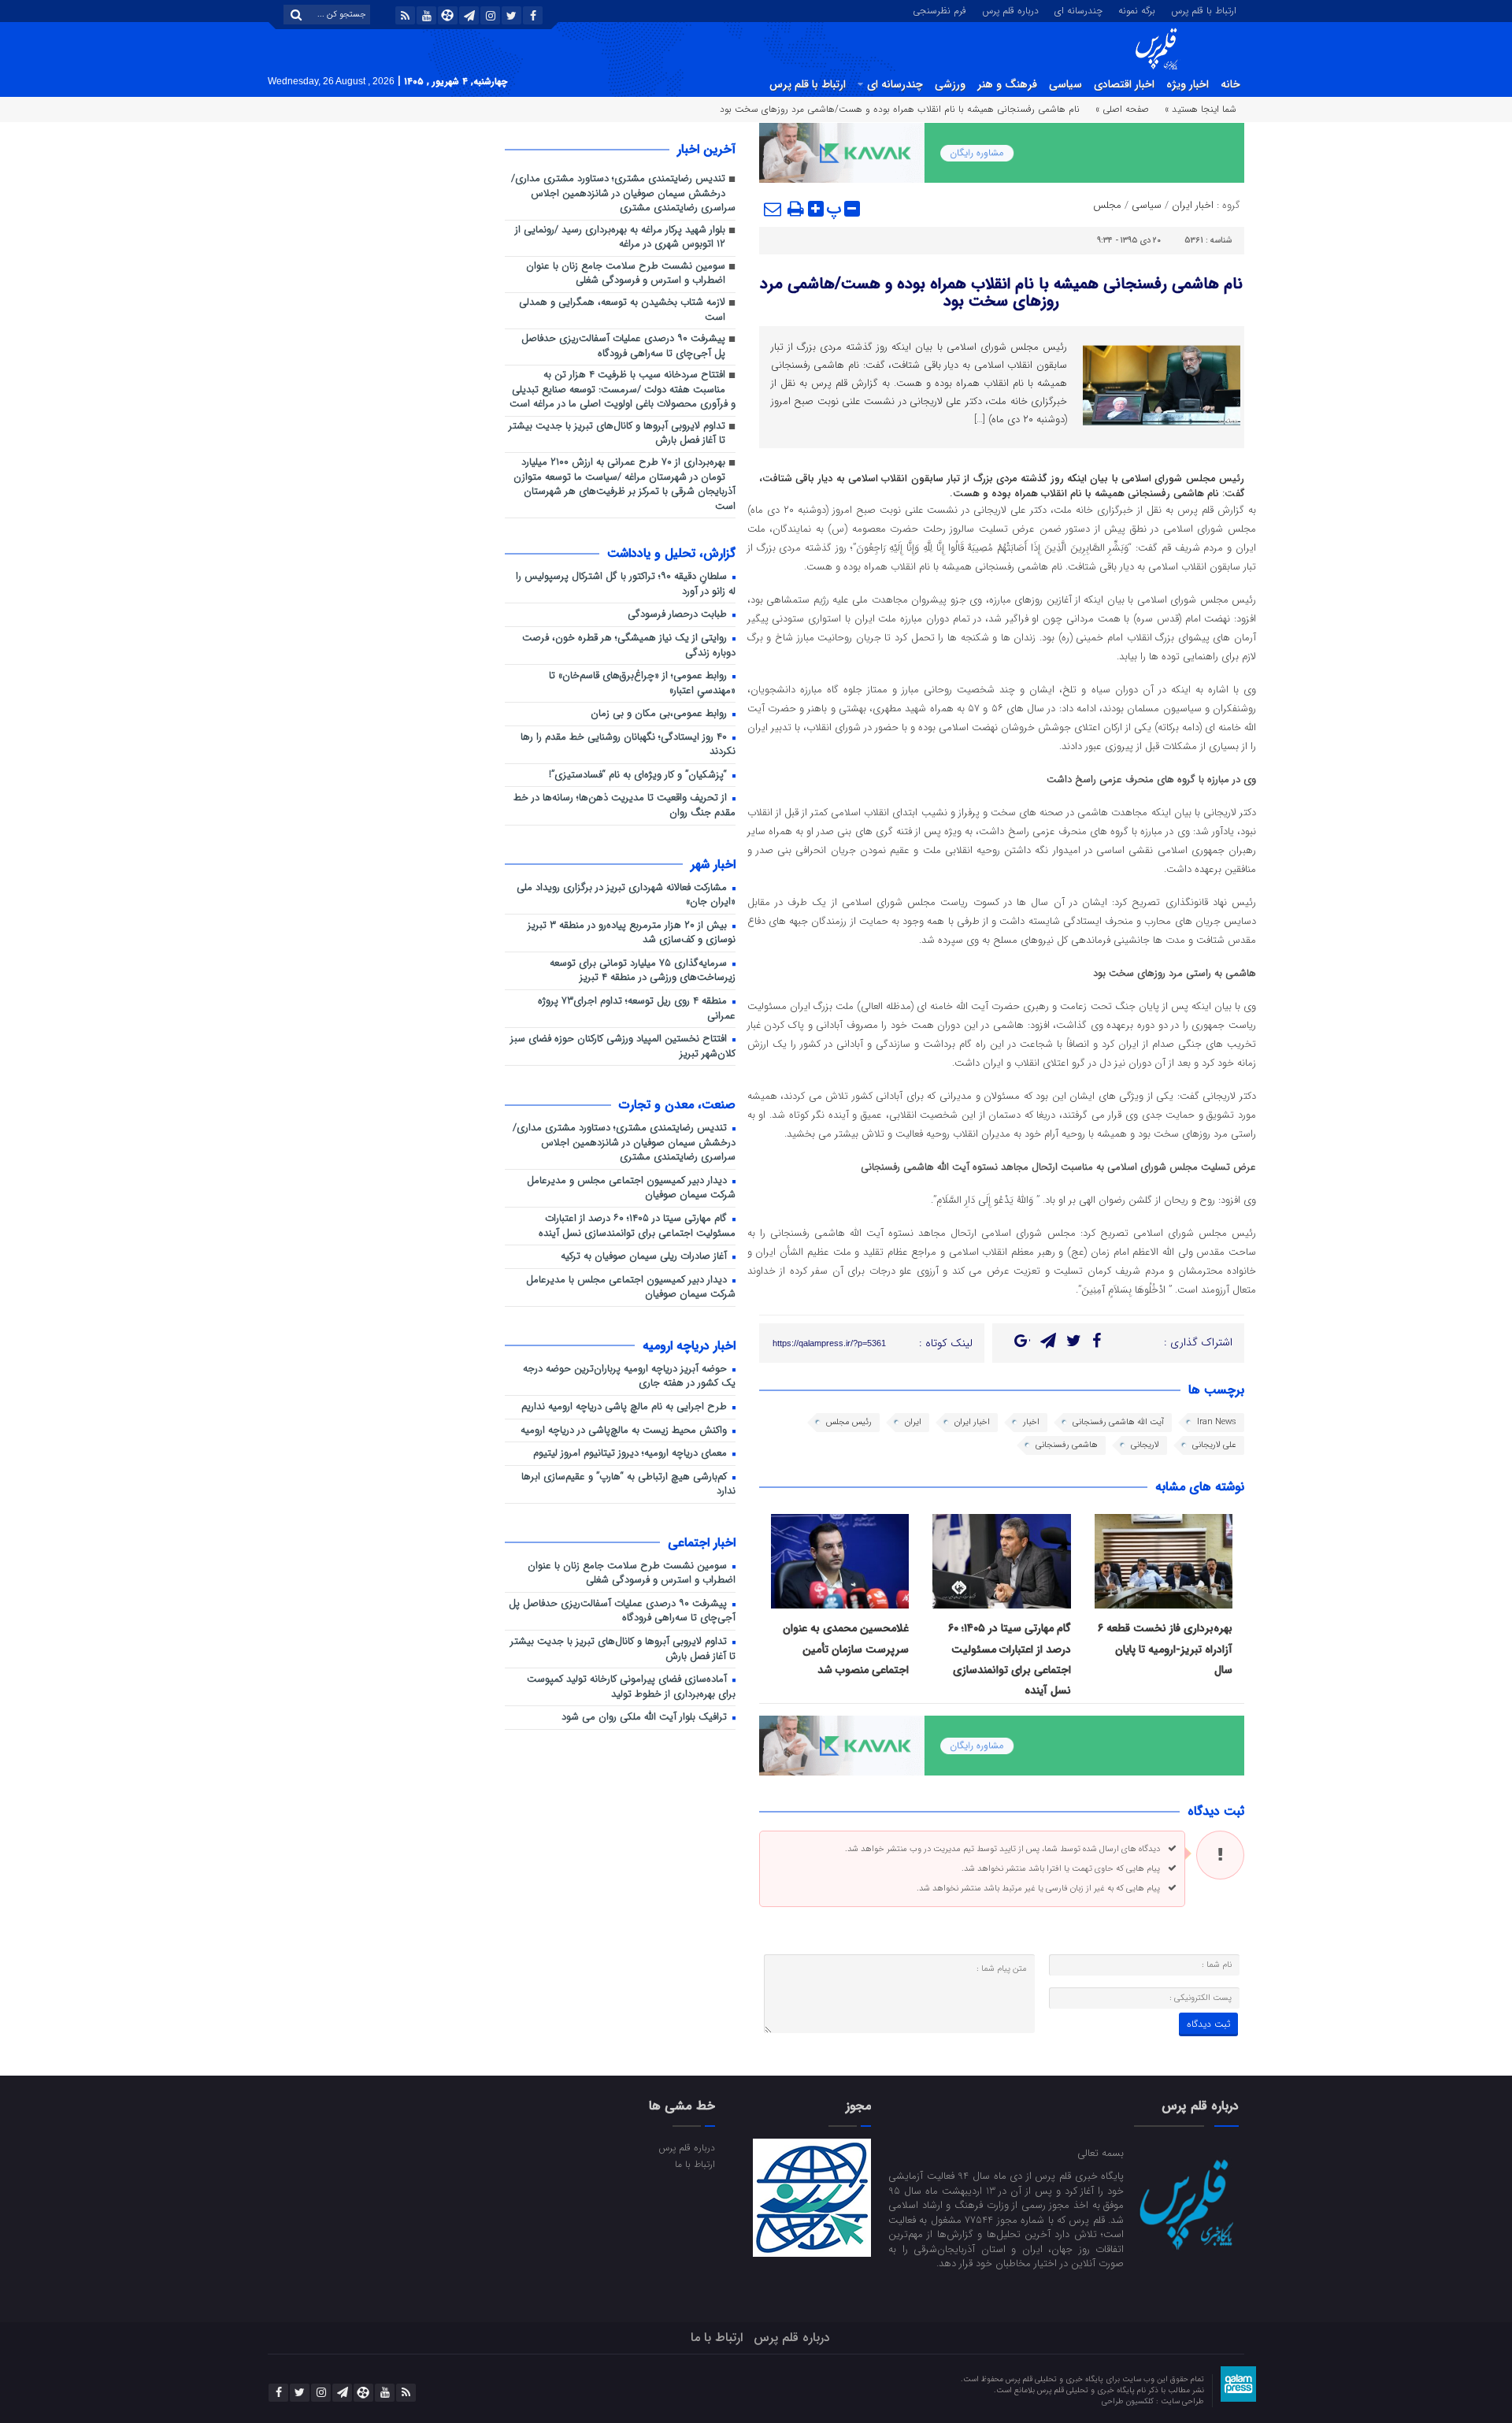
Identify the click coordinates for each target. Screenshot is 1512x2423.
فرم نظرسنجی (939, 9)
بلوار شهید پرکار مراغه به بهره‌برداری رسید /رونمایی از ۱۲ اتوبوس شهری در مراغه (620, 238)
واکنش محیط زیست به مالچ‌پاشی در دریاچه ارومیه (625, 1431)
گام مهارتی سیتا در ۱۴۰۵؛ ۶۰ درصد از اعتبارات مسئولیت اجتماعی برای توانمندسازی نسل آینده (637, 1226)
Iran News (1217, 1422)
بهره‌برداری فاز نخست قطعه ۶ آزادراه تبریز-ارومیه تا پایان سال (1165, 1649)
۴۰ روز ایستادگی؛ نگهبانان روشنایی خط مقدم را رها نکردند (628, 745)
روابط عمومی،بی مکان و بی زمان (660, 714)
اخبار (1031, 1422)
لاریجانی (1145, 1445)
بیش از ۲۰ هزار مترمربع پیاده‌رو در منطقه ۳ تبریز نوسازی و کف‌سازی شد (632, 933)
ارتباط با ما (695, 2164)
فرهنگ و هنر (1007, 84)
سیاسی (1065, 84)
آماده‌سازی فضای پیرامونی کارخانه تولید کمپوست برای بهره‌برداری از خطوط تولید (631, 1687)
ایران (913, 1422)
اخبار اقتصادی (1124, 84)
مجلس (1107, 205)
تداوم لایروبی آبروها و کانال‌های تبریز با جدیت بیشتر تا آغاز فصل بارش (617, 434)
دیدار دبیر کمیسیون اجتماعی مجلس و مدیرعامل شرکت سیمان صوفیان (631, 1189)
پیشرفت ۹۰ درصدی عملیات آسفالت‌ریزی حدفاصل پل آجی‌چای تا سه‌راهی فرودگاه (623, 347)
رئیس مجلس (849, 1422)
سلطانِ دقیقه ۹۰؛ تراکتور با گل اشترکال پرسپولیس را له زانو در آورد (626, 584)
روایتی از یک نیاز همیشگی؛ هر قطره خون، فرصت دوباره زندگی (629, 646)
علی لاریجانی (1214, 1445)
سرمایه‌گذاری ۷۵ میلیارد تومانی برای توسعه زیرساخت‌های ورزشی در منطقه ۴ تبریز (643, 971)
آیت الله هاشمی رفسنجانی (1118, 1422)
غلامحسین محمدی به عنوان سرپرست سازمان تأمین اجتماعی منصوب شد (846, 1649)
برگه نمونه (1137, 9)
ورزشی (950, 84)
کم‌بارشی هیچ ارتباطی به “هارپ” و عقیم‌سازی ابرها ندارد (628, 1485)
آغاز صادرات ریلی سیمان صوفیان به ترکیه (645, 1257)
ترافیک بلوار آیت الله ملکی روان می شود (646, 1718)
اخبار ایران (1193, 205)
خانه (1230, 84)
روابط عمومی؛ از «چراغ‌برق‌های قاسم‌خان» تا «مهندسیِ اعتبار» (642, 684)
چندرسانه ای (1078, 9)
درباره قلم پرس (1010, 9)
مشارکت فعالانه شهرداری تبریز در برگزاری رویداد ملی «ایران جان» (626, 896)
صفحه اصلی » (1122, 109)
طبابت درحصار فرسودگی (679, 615)
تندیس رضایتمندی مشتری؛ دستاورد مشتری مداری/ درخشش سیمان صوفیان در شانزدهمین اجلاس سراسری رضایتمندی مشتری (623, 194)
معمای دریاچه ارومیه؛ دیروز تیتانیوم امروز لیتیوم (632, 1454)
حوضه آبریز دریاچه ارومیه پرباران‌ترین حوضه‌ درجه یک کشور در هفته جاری (629, 1377)
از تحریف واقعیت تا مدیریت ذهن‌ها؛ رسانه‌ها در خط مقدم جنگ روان (624, 806)
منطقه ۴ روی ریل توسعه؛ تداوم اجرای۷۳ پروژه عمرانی (637, 1009)
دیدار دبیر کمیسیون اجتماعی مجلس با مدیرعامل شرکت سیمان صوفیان (631, 1288)
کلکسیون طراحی (1129, 2401)
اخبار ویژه (1188, 84)
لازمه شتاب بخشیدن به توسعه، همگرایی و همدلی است (622, 310)
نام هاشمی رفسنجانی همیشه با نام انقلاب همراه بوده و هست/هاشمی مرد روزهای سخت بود (1001, 293)
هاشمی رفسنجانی (1067, 1445)
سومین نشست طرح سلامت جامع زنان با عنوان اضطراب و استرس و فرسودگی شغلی (626, 274)
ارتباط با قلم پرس (1204, 9)
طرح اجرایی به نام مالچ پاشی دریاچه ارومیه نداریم (626, 1407)
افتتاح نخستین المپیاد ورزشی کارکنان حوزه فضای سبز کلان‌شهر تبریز (623, 1047)
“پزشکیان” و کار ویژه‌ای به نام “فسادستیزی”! (639, 776)
